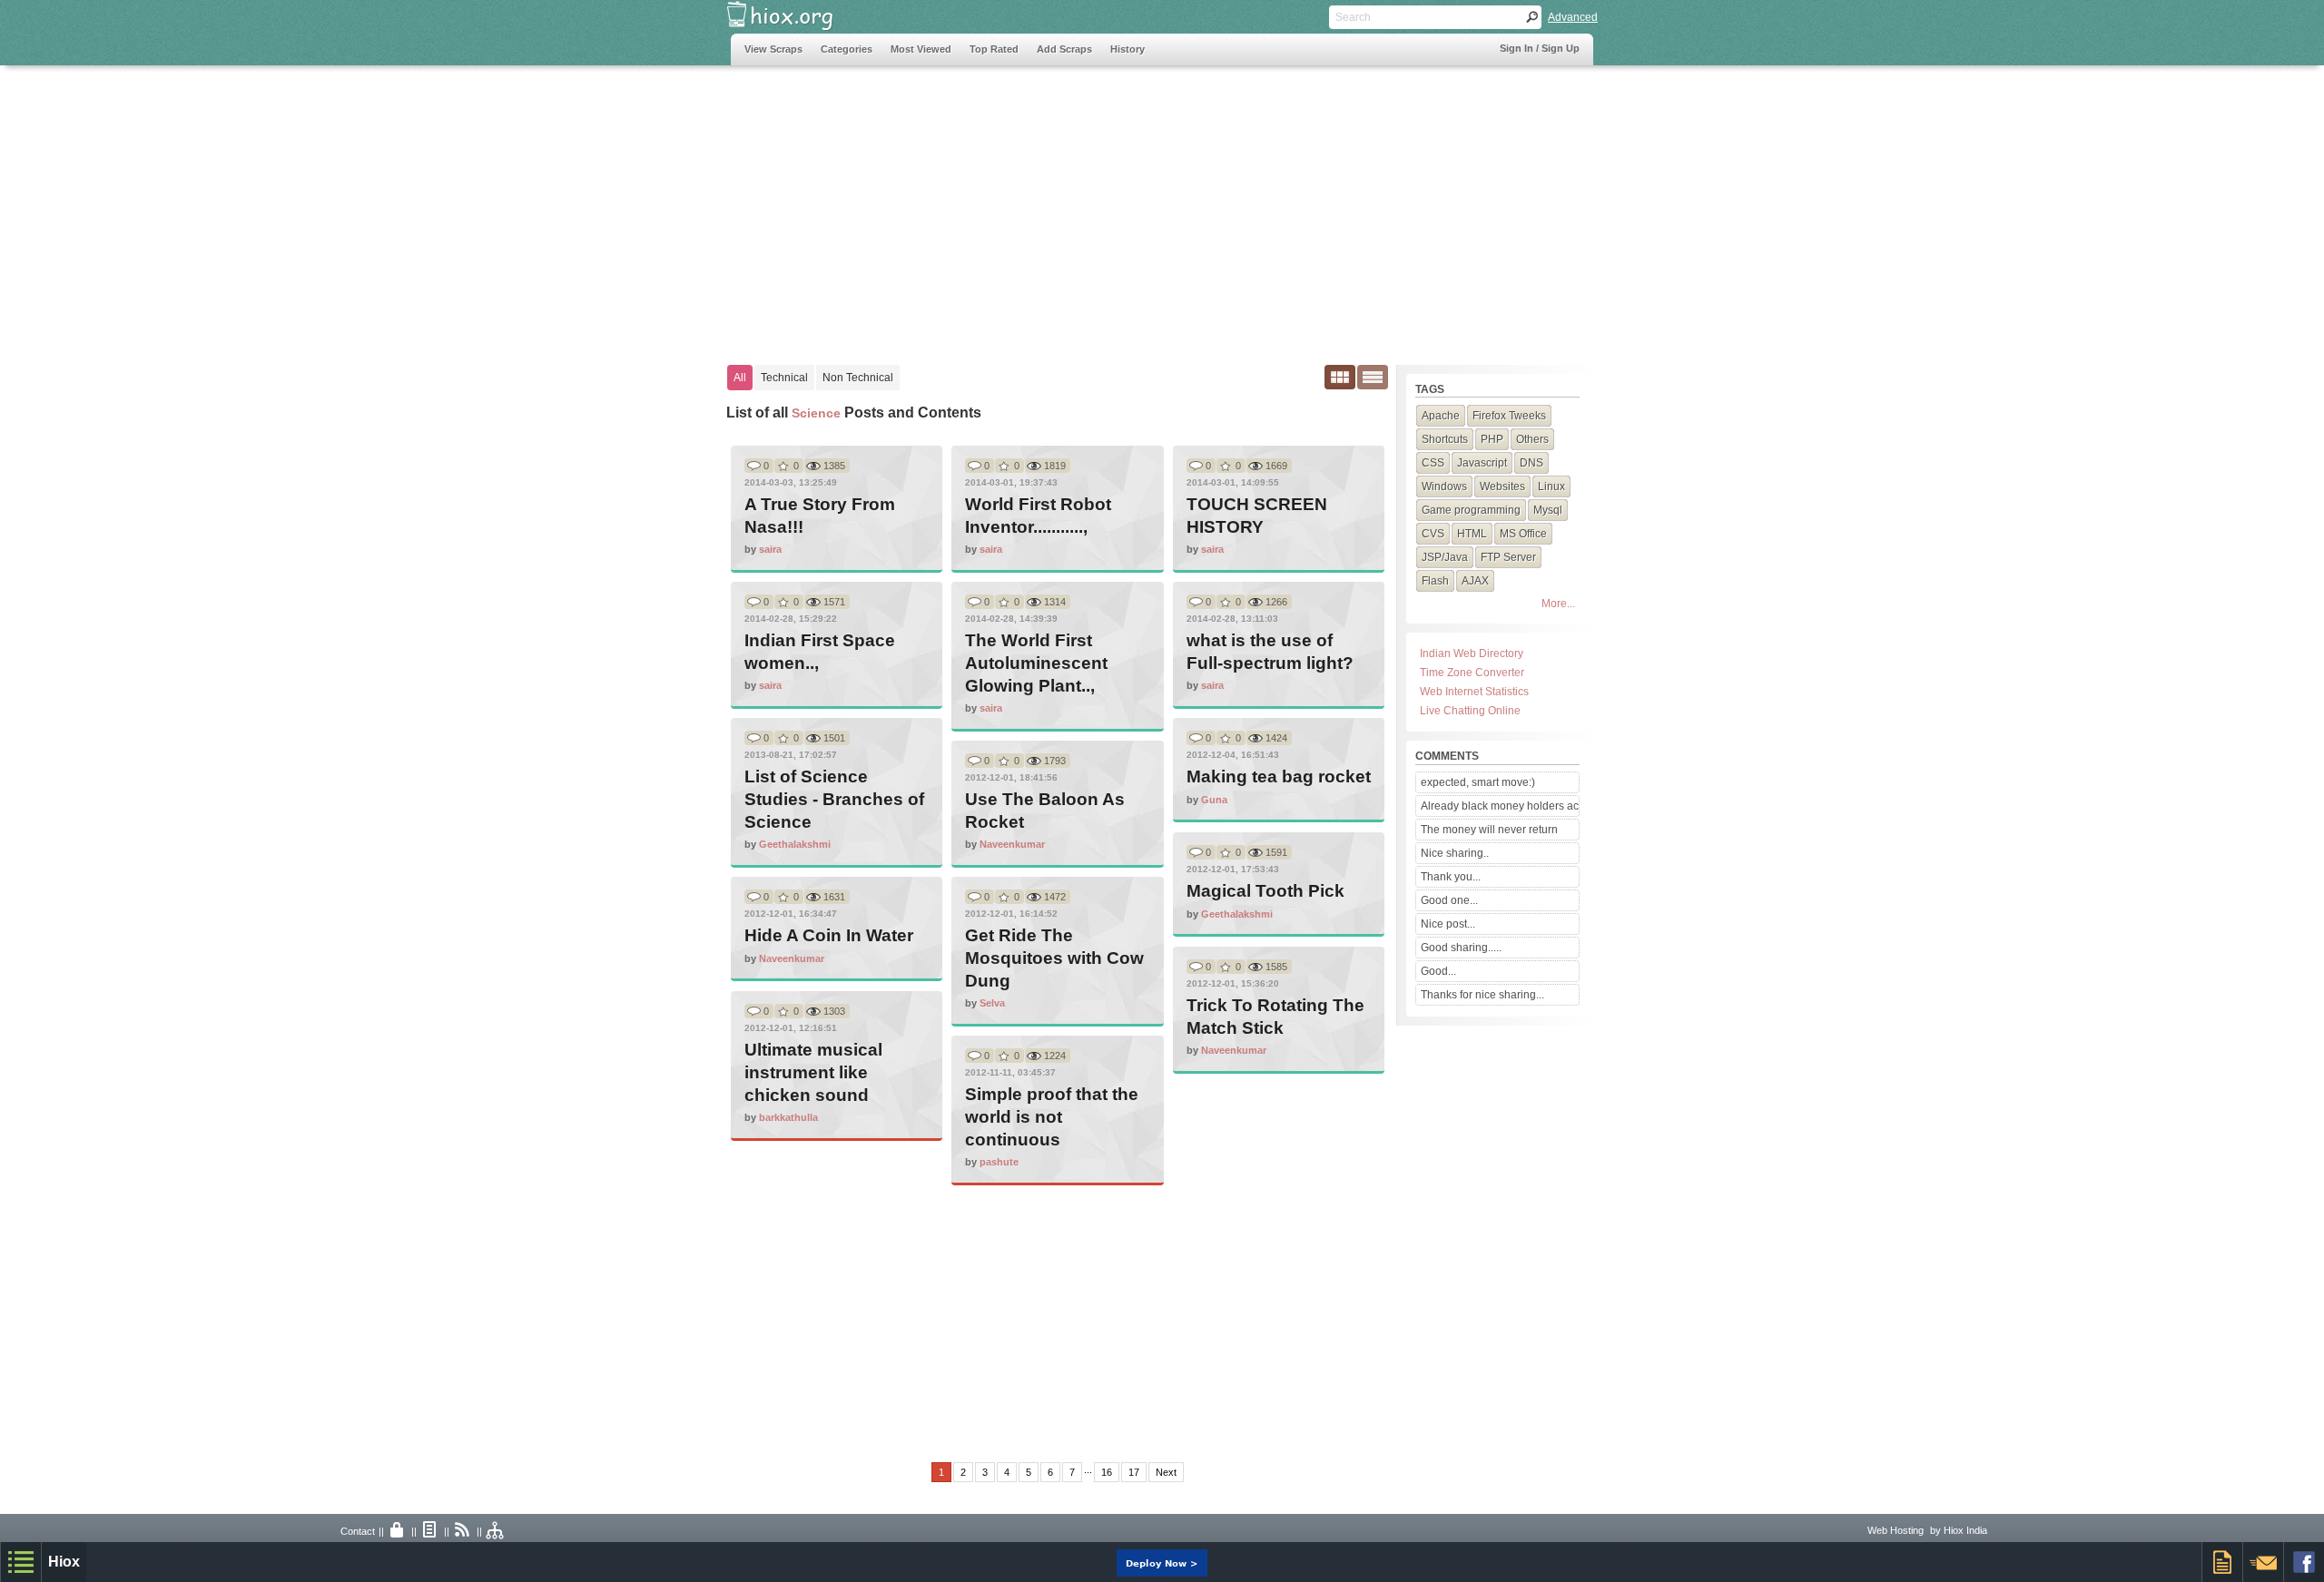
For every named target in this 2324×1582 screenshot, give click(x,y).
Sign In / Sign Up (1540, 48)
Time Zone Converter (1472, 673)
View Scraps (773, 49)
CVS (1433, 534)
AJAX (1475, 581)
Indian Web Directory (1472, 653)
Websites (1502, 486)
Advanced (1573, 17)
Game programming (1471, 510)
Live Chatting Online (1470, 711)
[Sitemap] (496, 1531)
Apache (1441, 416)
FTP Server (1508, 557)
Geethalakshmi (795, 844)
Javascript (1482, 463)
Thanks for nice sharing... (1482, 995)
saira (770, 549)
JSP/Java (1445, 557)
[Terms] (430, 1531)
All (740, 378)
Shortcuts (1445, 439)
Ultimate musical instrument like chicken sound (813, 1072)
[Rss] (463, 1531)
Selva (992, 1003)
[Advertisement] (1061, 206)
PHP (1492, 439)
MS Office (1523, 534)
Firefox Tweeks (1509, 416)
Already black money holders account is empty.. (1500, 806)
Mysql (1548, 510)
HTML (1472, 534)
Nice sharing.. (1455, 853)
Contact (358, 1531)
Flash (1435, 581)
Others (1532, 439)
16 (1107, 1472)
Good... (1438, 971)
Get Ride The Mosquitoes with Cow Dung (1054, 958)
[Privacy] (398, 1531)
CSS (1433, 463)
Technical (784, 378)
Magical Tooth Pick (1265, 891)
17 (1134, 1472)
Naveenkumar (1012, 844)
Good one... (1449, 900)
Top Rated (994, 49)
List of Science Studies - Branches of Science (834, 799)
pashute (999, 1162)
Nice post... (1448, 924)
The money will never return (1489, 830)
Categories (847, 49)
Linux (1551, 486)
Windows (1444, 486)
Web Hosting (1896, 1530)
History (1128, 49)
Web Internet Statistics (1474, 692)
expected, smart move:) (1478, 782)
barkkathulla (788, 1117)
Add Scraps (1064, 49)
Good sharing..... (1461, 948)
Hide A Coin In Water (829, 935)
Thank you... (1451, 877)
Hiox (64, 1562)
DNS (1531, 463)
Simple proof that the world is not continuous (1052, 1117)
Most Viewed (921, 49)
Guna (1214, 800)
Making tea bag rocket (1279, 776)
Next (1166, 1472)
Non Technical (858, 378)
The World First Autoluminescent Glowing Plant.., (1036, 663)
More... (1558, 604)
